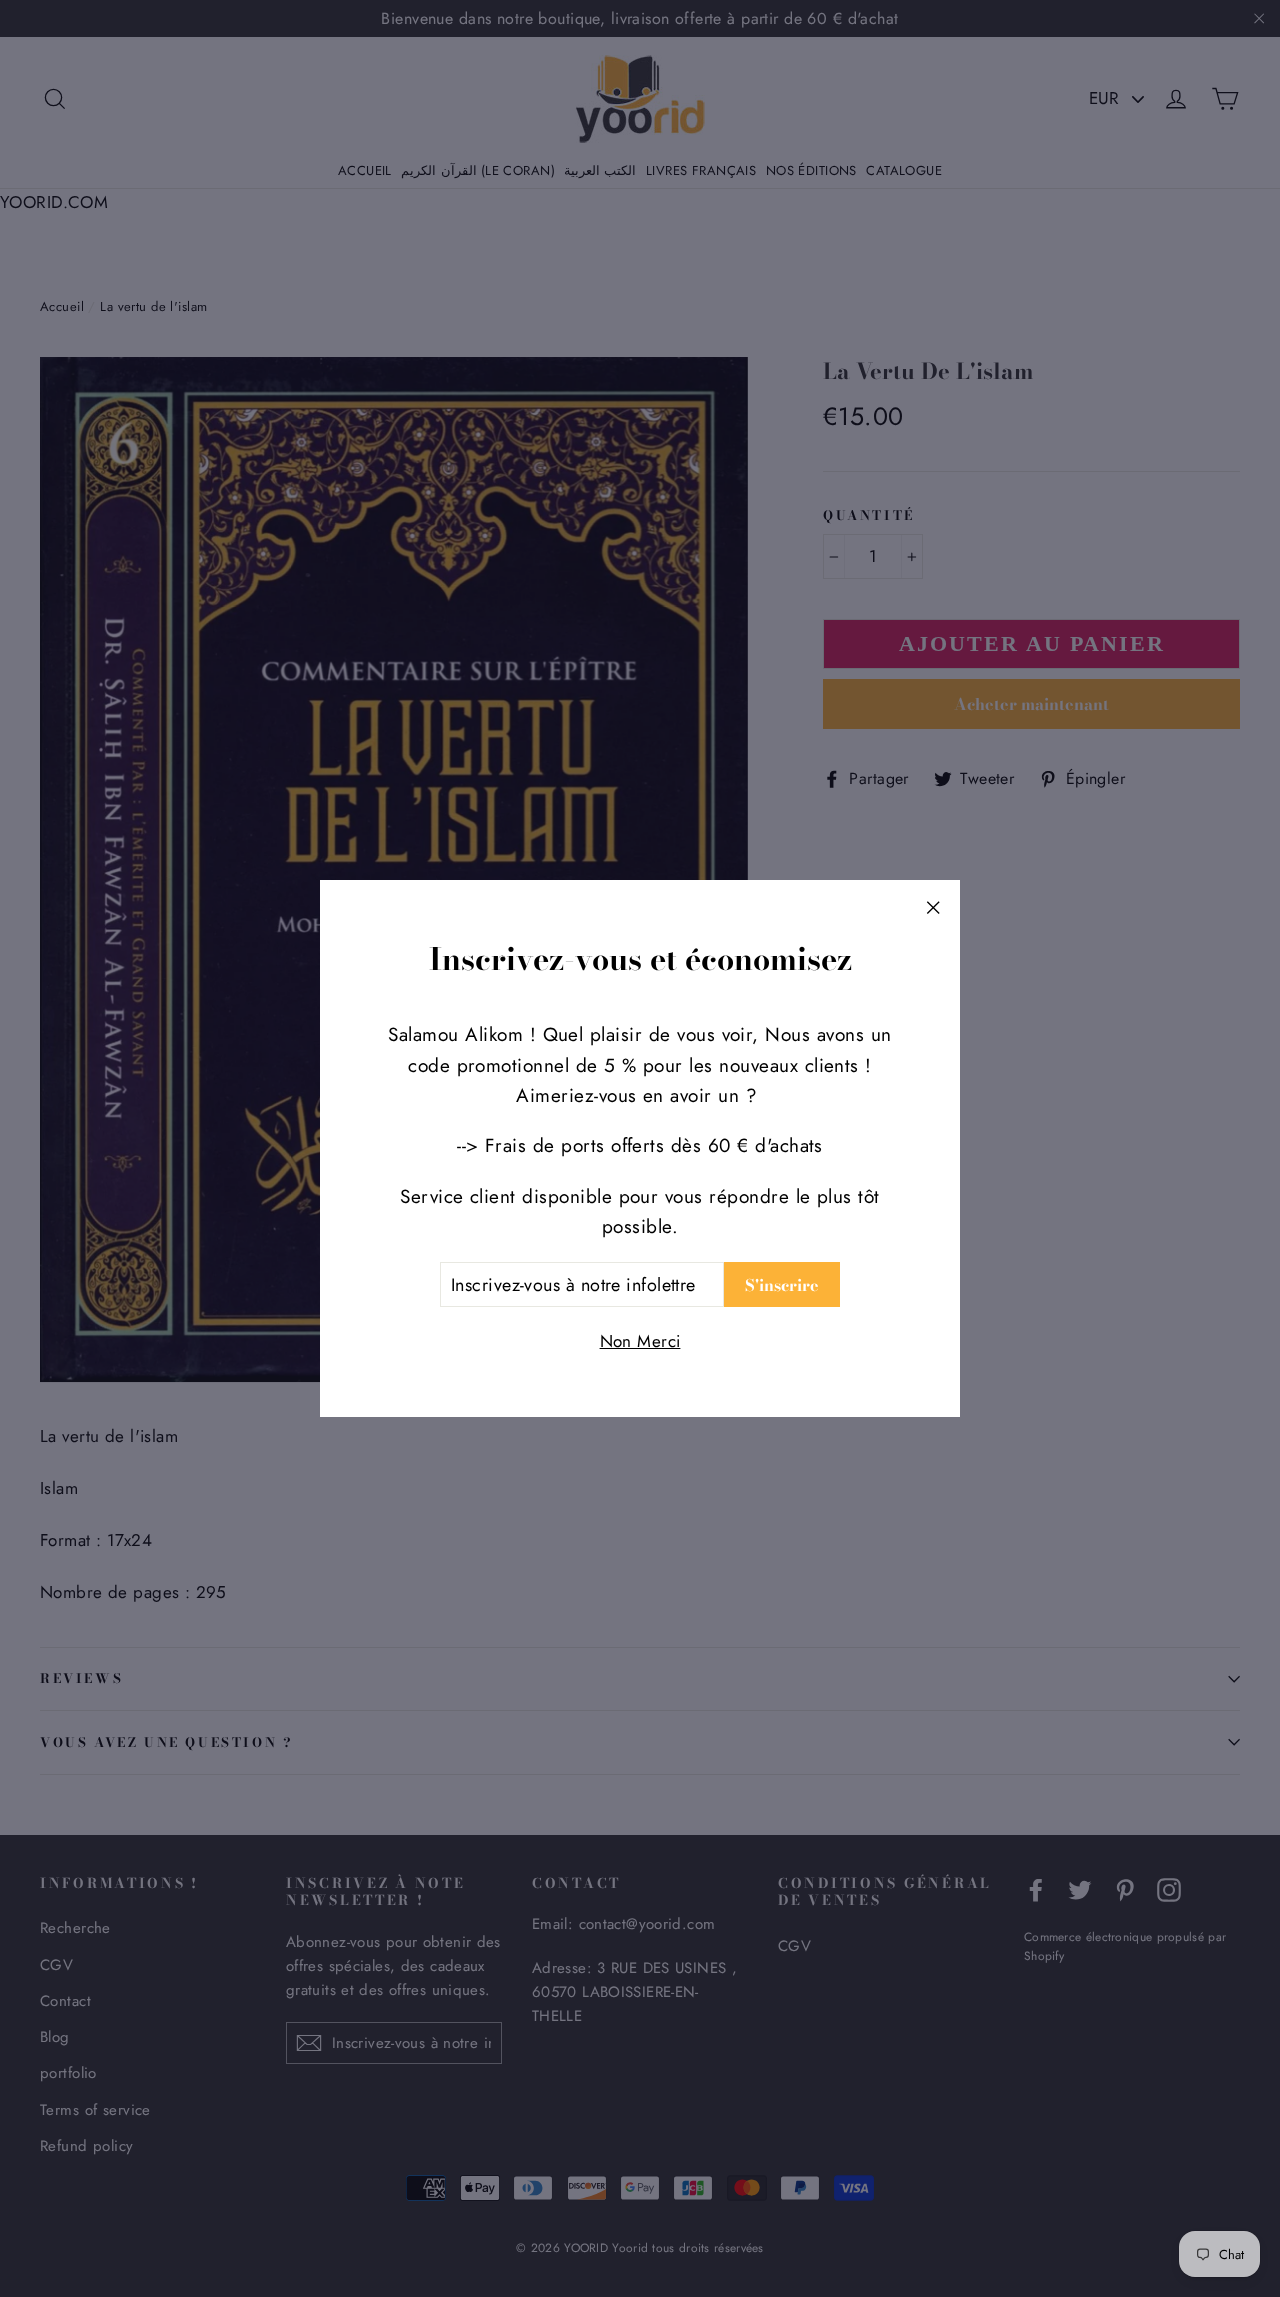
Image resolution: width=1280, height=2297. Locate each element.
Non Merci (640, 1341)
